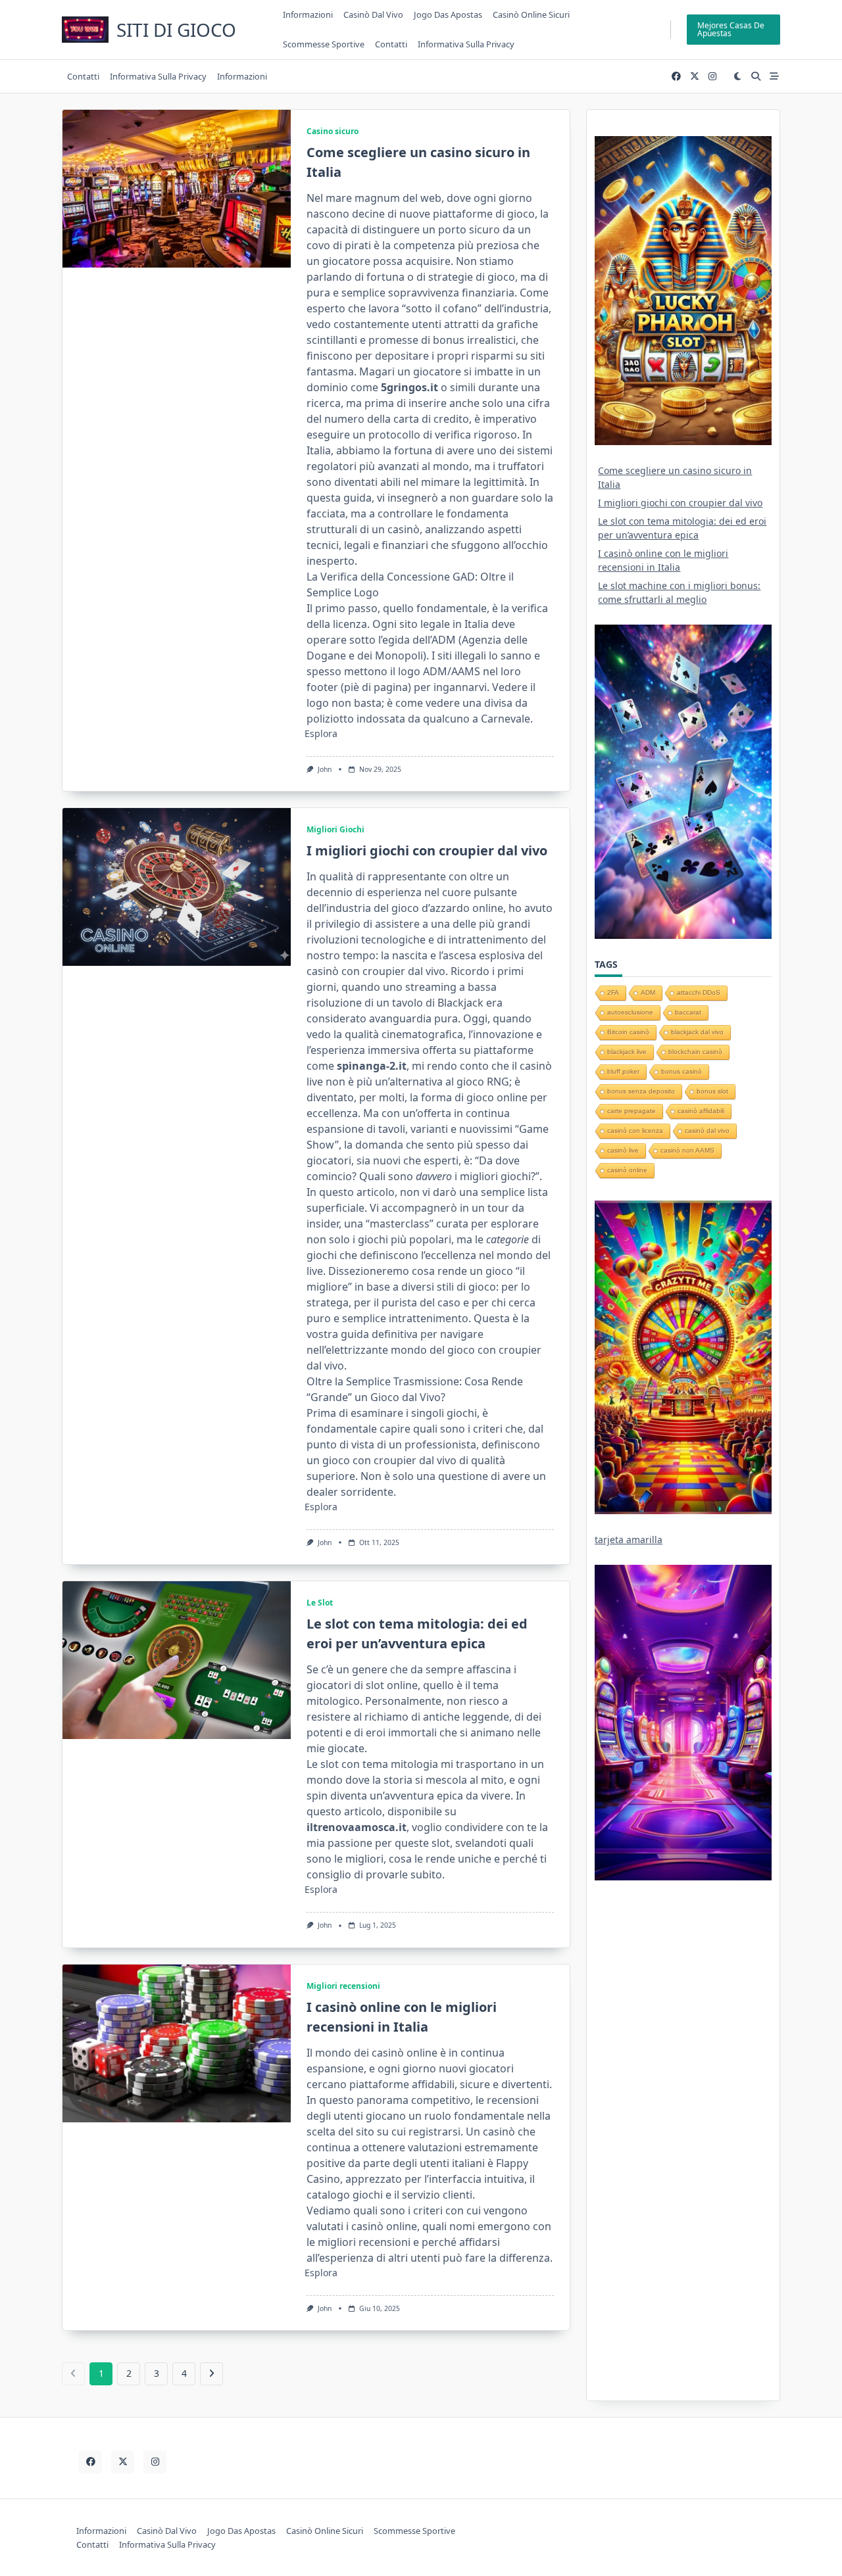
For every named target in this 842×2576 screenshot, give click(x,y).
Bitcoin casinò (628, 1032)
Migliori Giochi (335, 829)
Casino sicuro (333, 131)
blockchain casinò (695, 1052)
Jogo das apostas (448, 14)
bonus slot (712, 1091)
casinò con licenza (635, 1131)
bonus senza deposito (641, 1091)
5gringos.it (409, 387)
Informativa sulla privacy (466, 44)
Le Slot (320, 1603)
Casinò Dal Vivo (373, 14)
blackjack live (627, 1052)
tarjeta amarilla (629, 1539)
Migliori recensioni (343, 1986)
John (325, 769)
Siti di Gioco (176, 30)
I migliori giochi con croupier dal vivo (427, 850)
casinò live (623, 1150)
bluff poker (623, 1071)
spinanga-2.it (372, 1066)
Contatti (391, 44)
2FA (613, 992)
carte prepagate (631, 1111)
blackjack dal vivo (697, 1032)
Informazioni (308, 14)
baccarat (688, 1012)
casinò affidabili (701, 1111)
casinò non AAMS (687, 1150)
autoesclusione (630, 1012)
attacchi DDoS (699, 992)
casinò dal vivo (707, 1131)
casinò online (627, 1170)
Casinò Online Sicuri (531, 14)
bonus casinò (681, 1071)
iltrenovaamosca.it (357, 1827)
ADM (648, 992)
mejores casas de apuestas (731, 29)
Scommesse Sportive (324, 44)
